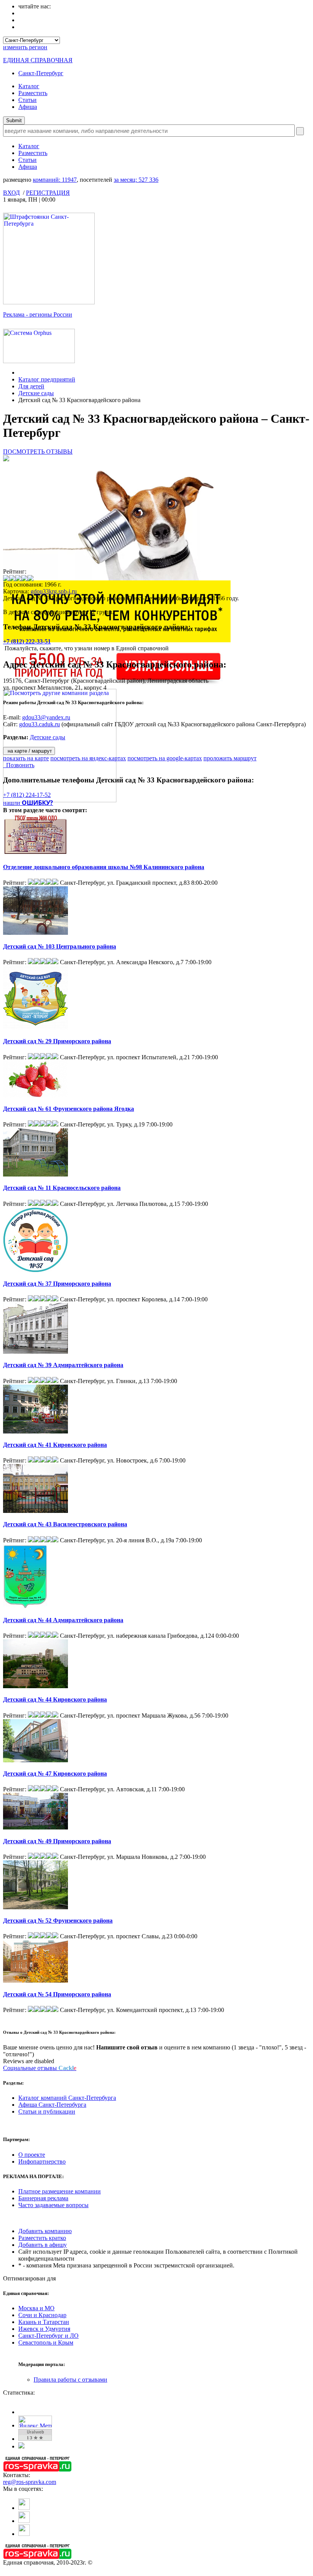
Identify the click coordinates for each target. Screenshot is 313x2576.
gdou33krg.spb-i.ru (54, 591)
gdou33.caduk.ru (40, 724)
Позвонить (19, 765)
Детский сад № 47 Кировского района (55, 1774)
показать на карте (26, 758)
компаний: (55, 180)
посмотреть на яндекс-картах (88, 758)
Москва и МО (36, 2308)
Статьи (27, 100)
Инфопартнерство (42, 2161)
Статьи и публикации (47, 2111)
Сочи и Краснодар (42, 2315)
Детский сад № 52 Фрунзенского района (58, 1921)
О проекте (32, 2155)
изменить (25, 47)
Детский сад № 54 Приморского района (57, 1994)
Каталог (29, 86)
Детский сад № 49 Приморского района (57, 1841)
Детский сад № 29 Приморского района (57, 1041)
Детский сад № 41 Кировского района (55, 1445)
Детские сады (36, 393)
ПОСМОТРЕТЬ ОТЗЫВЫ (38, 452)
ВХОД (11, 193)
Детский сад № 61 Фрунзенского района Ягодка (69, 1109)
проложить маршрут (230, 758)
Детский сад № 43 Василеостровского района (65, 1524)
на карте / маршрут (29, 751)
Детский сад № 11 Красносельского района (62, 1188)
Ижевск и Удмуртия (44, 2329)
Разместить (33, 93)
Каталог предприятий (47, 379)
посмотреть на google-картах (165, 758)
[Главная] (20, 373)
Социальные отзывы (40, 2068)
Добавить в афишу (43, 2245)
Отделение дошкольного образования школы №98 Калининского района (104, 867)
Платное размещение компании (60, 2191)
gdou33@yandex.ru (46, 717)
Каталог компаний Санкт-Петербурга (67, 2098)
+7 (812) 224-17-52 (27, 795)
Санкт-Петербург (41, 73)
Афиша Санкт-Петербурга (52, 2105)
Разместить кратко (42, 2238)
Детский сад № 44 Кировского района (55, 1699)
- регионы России (38, 314)
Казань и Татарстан (44, 2322)
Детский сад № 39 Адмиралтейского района (63, 1365)
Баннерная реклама (43, 2198)
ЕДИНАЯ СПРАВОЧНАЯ (38, 60)
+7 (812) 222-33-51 (27, 641)
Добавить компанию (45, 2231)
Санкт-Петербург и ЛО (48, 2336)
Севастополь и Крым (46, 2342)
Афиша (28, 107)
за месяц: (136, 180)
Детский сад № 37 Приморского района (57, 1284)
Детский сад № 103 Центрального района (60, 946)
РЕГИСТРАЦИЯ (48, 193)
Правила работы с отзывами (70, 2380)
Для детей (31, 386)
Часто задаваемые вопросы (53, 2205)
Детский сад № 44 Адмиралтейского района (63, 1620)
